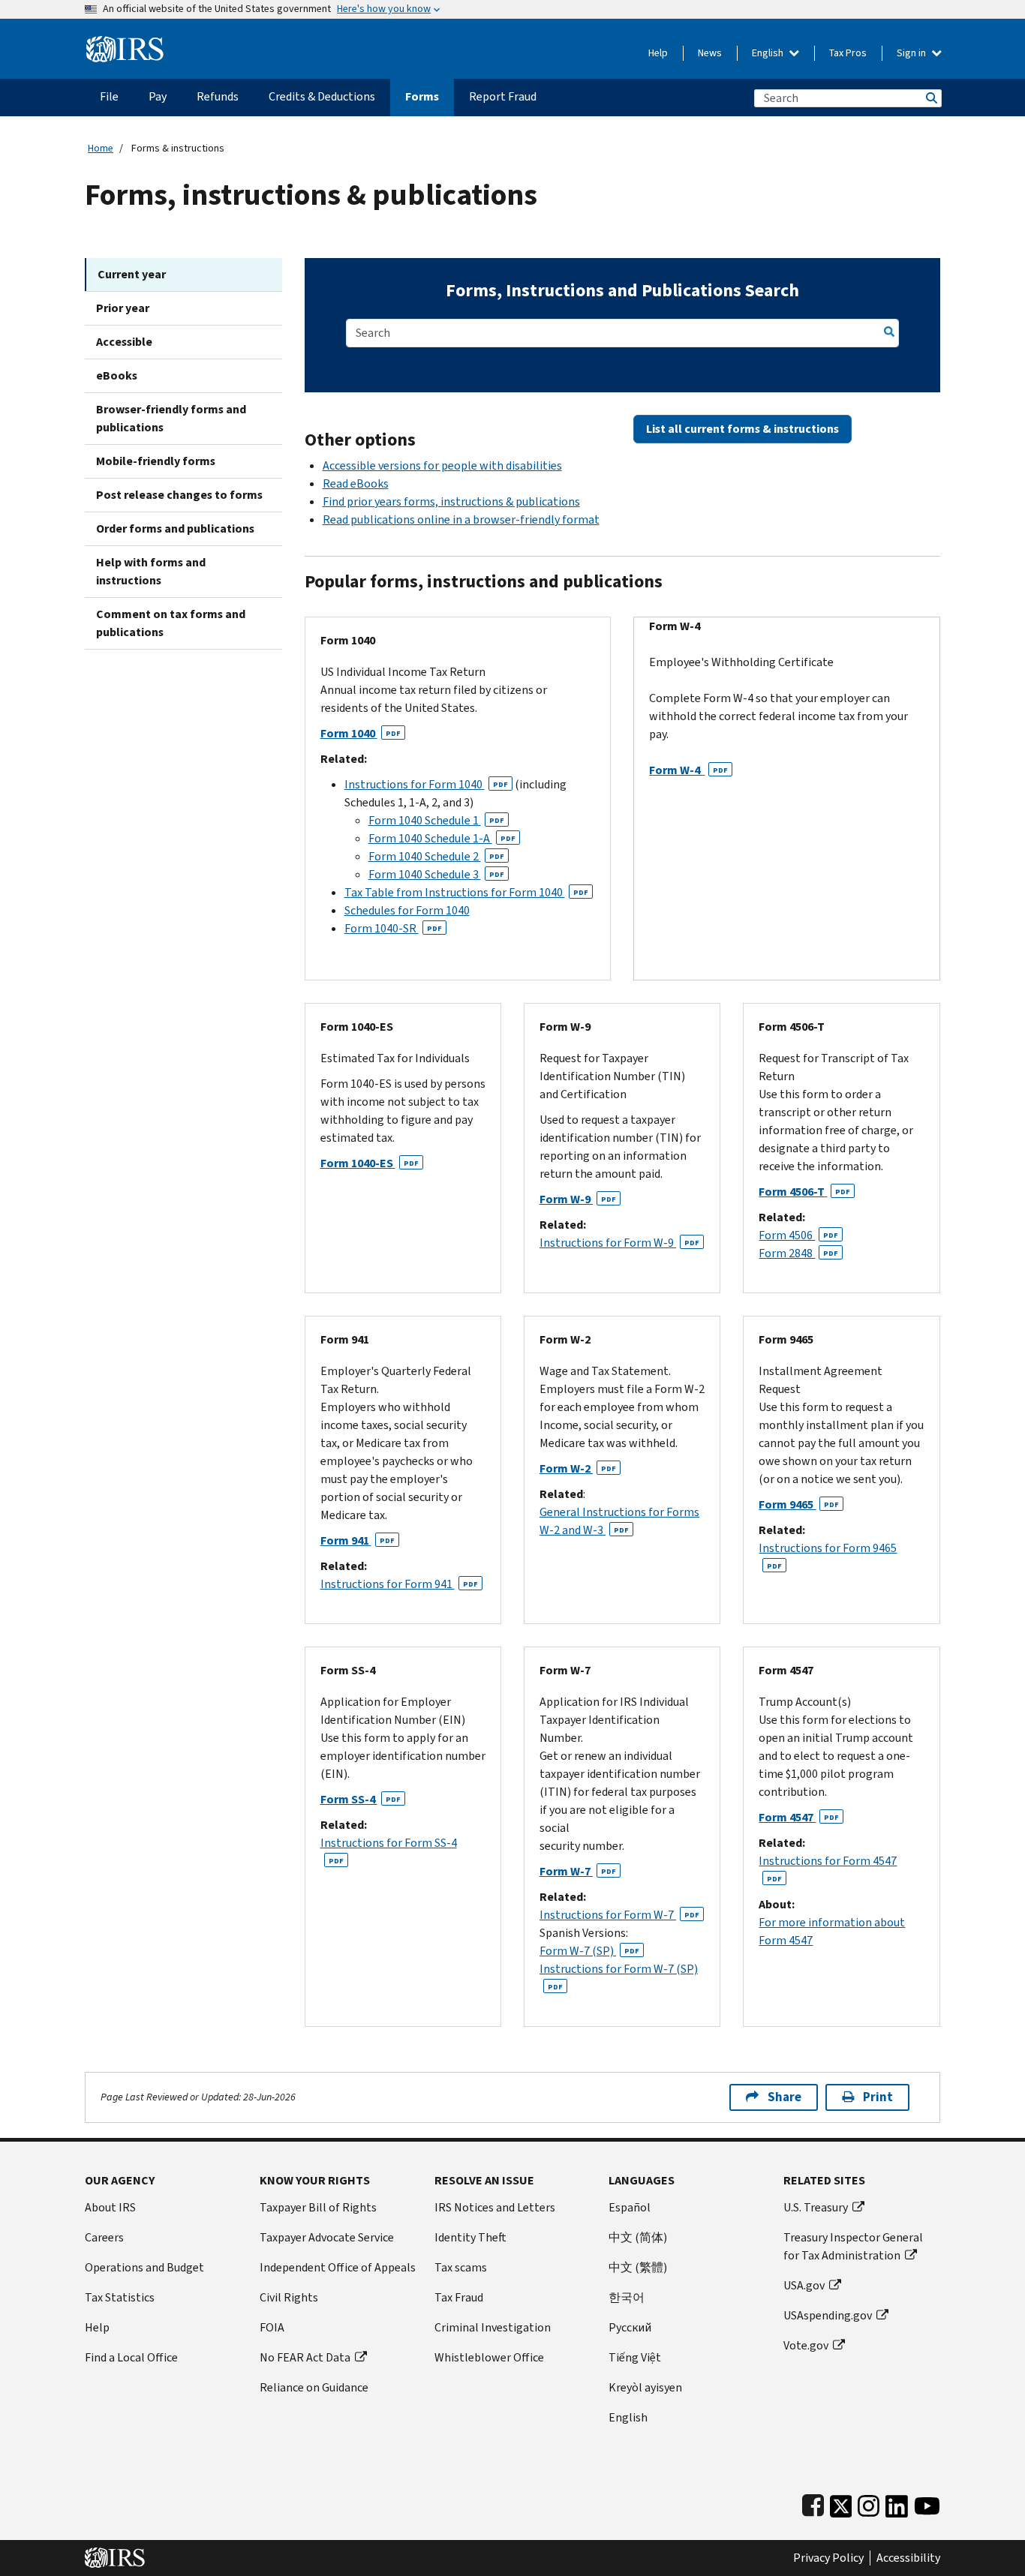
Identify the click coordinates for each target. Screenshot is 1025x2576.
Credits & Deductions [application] (322, 96)
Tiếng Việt (635, 2357)
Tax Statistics (120, 2297)
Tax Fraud (459, 2297)
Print (878, 2097)
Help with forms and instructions (151, 571)
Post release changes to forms (179, 495)
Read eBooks (356, 483)
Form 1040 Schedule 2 (436, 856)
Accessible (124, 342)
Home (101, 148)
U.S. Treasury (816, 2207)
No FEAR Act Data (305, 2357)
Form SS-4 (361, 1799)
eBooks (117, 375)
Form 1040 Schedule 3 (436, 874)
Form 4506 (798, 1235)
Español (630, 2207)
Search (930, 98)
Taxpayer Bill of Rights (318, 2207)
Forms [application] (422, 96)
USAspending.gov (828, 2315)
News (710, 53)
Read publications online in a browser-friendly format (461, 519)
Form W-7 (578, 1871)
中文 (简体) (638, 2237)
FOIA (272, 2327)
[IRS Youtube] (927, 2503)
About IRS (110, 2207)
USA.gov (804, 2285)
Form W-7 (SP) (589, 1951)
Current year (132, 274)
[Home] (125, 43)
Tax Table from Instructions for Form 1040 (466, 892)
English (769, 53)
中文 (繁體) (638, 2267)
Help (658, 53)
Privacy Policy (828, 2558)
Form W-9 (578, 1199)
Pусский (630, 2327)
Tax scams (461, 2267)
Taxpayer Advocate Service (327, 2237)
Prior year (123, 308)
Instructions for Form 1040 (426, 784)
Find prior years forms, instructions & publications (451, 501)
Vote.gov (806, 2345)
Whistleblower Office (489, 2357)
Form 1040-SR (393, 928)
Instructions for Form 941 (399, 1584)
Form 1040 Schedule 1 (436, 820)
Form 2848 (798, 1253)
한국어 (627, 2297)
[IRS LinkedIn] (897, 2503)
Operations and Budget (144, 2267)
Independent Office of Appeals (338, 2267)
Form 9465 (799, 1504)
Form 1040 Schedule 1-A (442, 838)
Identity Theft (470, 2237)
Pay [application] (158, 96)
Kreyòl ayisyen (645, 2387)
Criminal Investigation (493, 2327)
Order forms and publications (175, 528)
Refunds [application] (218, 96)
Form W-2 (578, 1468)
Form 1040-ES (370, 1163)
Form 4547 (799, 1817)
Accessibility (908, 2558)
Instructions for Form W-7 (619, 1915)
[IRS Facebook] (813, 2503)
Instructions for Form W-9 (619, 1243)
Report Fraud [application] (503, 96)
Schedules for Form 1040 (407, 910)
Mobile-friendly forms (156, 461)
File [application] (109, 96)
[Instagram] (869, 2503)
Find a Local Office (131, 2357)
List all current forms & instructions (742, 429)
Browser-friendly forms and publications (171, 418)
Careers (104, 2237)
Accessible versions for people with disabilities (442, 465)
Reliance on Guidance (314, 2387)
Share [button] (785, 2097)
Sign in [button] (912, 53)
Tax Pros (848, 53)
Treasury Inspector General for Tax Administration (853, 2246)
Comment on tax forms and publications (171, 623)
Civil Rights (289, 2297)
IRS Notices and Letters (495, 2207)
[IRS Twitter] (841, 2503)
